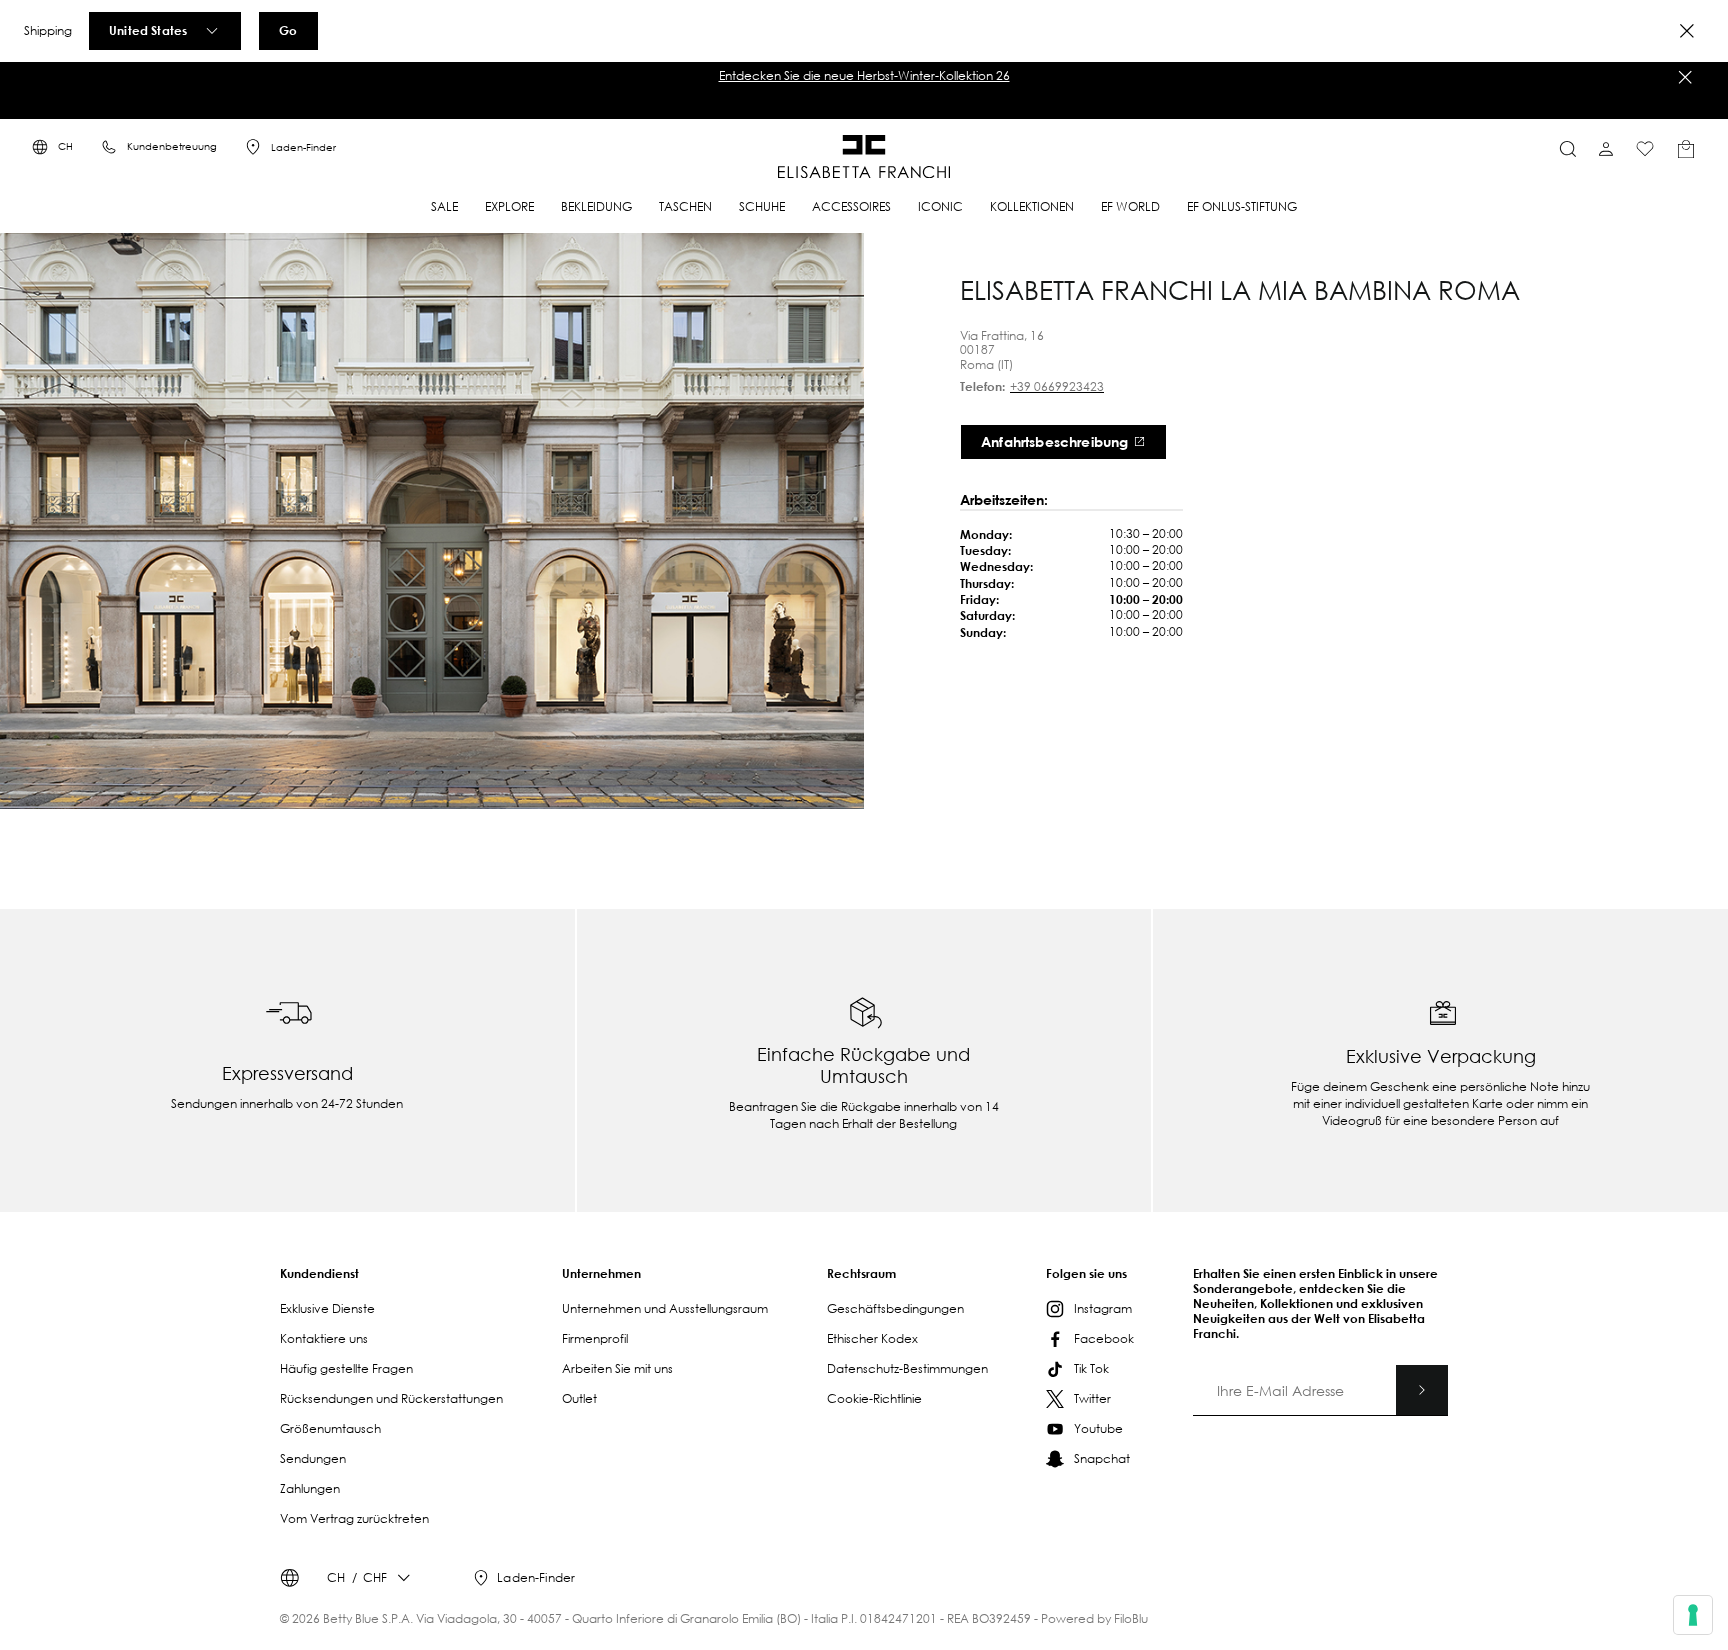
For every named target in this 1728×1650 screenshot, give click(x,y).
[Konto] (1606, 149)
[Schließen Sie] (1685, 77)
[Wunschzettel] (1645, 149)
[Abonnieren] (1422, 1390)
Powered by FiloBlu (1094, 1618)
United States (148, 30)
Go (288, 30)
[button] (864, 76)
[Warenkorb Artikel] (1686, 149)
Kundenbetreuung (172, 146)
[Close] (1687, 31)
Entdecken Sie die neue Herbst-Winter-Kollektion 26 (864, 75)
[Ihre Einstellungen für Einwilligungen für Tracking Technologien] (1693, 1615)
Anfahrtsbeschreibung (1054, 441)
